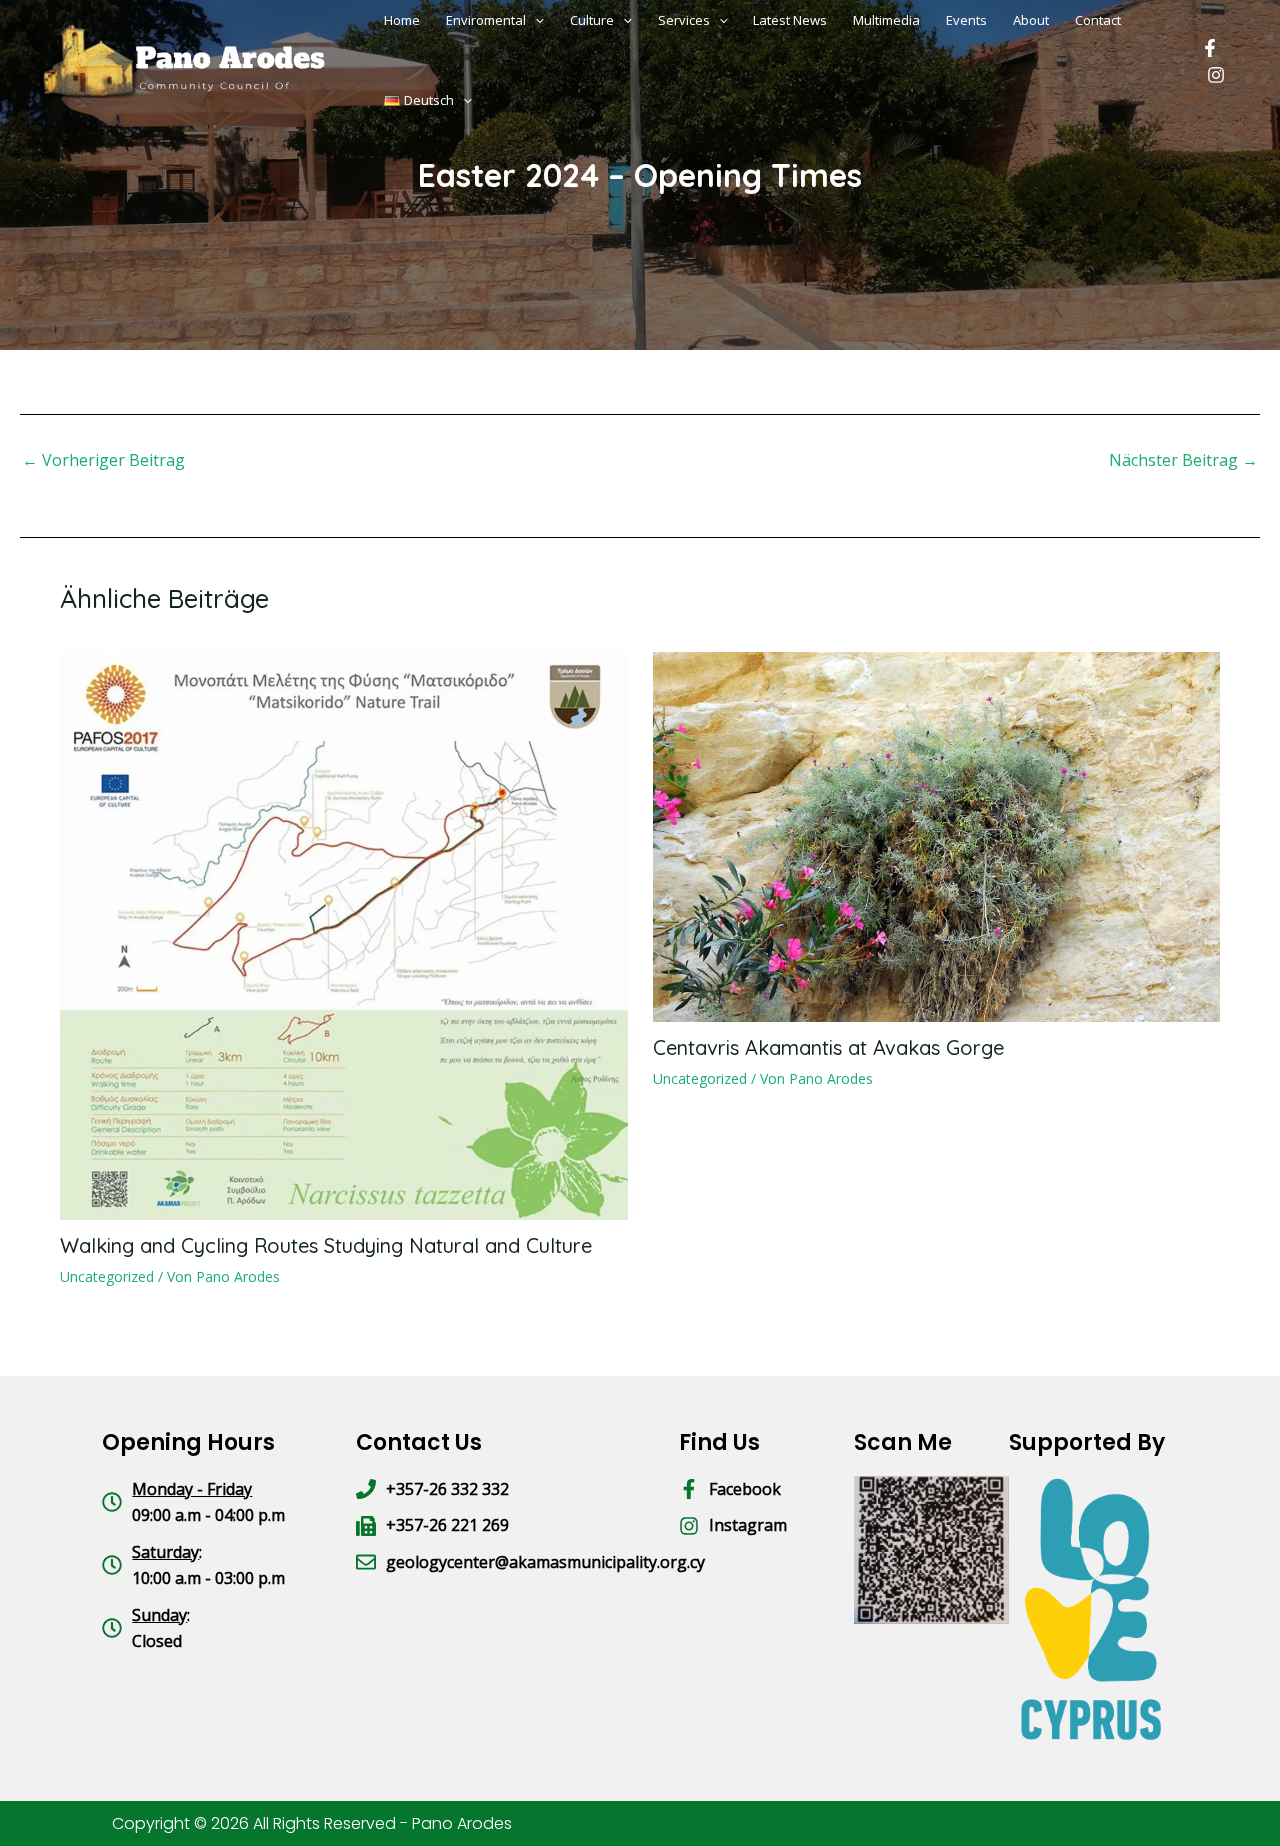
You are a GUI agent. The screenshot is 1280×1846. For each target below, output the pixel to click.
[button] (463, 100)
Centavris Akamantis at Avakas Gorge (828, 1047)
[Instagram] (1216, 75)
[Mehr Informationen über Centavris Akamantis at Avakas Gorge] (937, 835)
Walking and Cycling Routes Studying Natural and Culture (326, 1245)
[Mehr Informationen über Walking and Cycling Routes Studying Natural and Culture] (344, 934)
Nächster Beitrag (1183, 460)
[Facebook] (1210, 48)
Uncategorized (107, 1276)
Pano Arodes (462, 1823)
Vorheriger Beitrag (103, 460)
